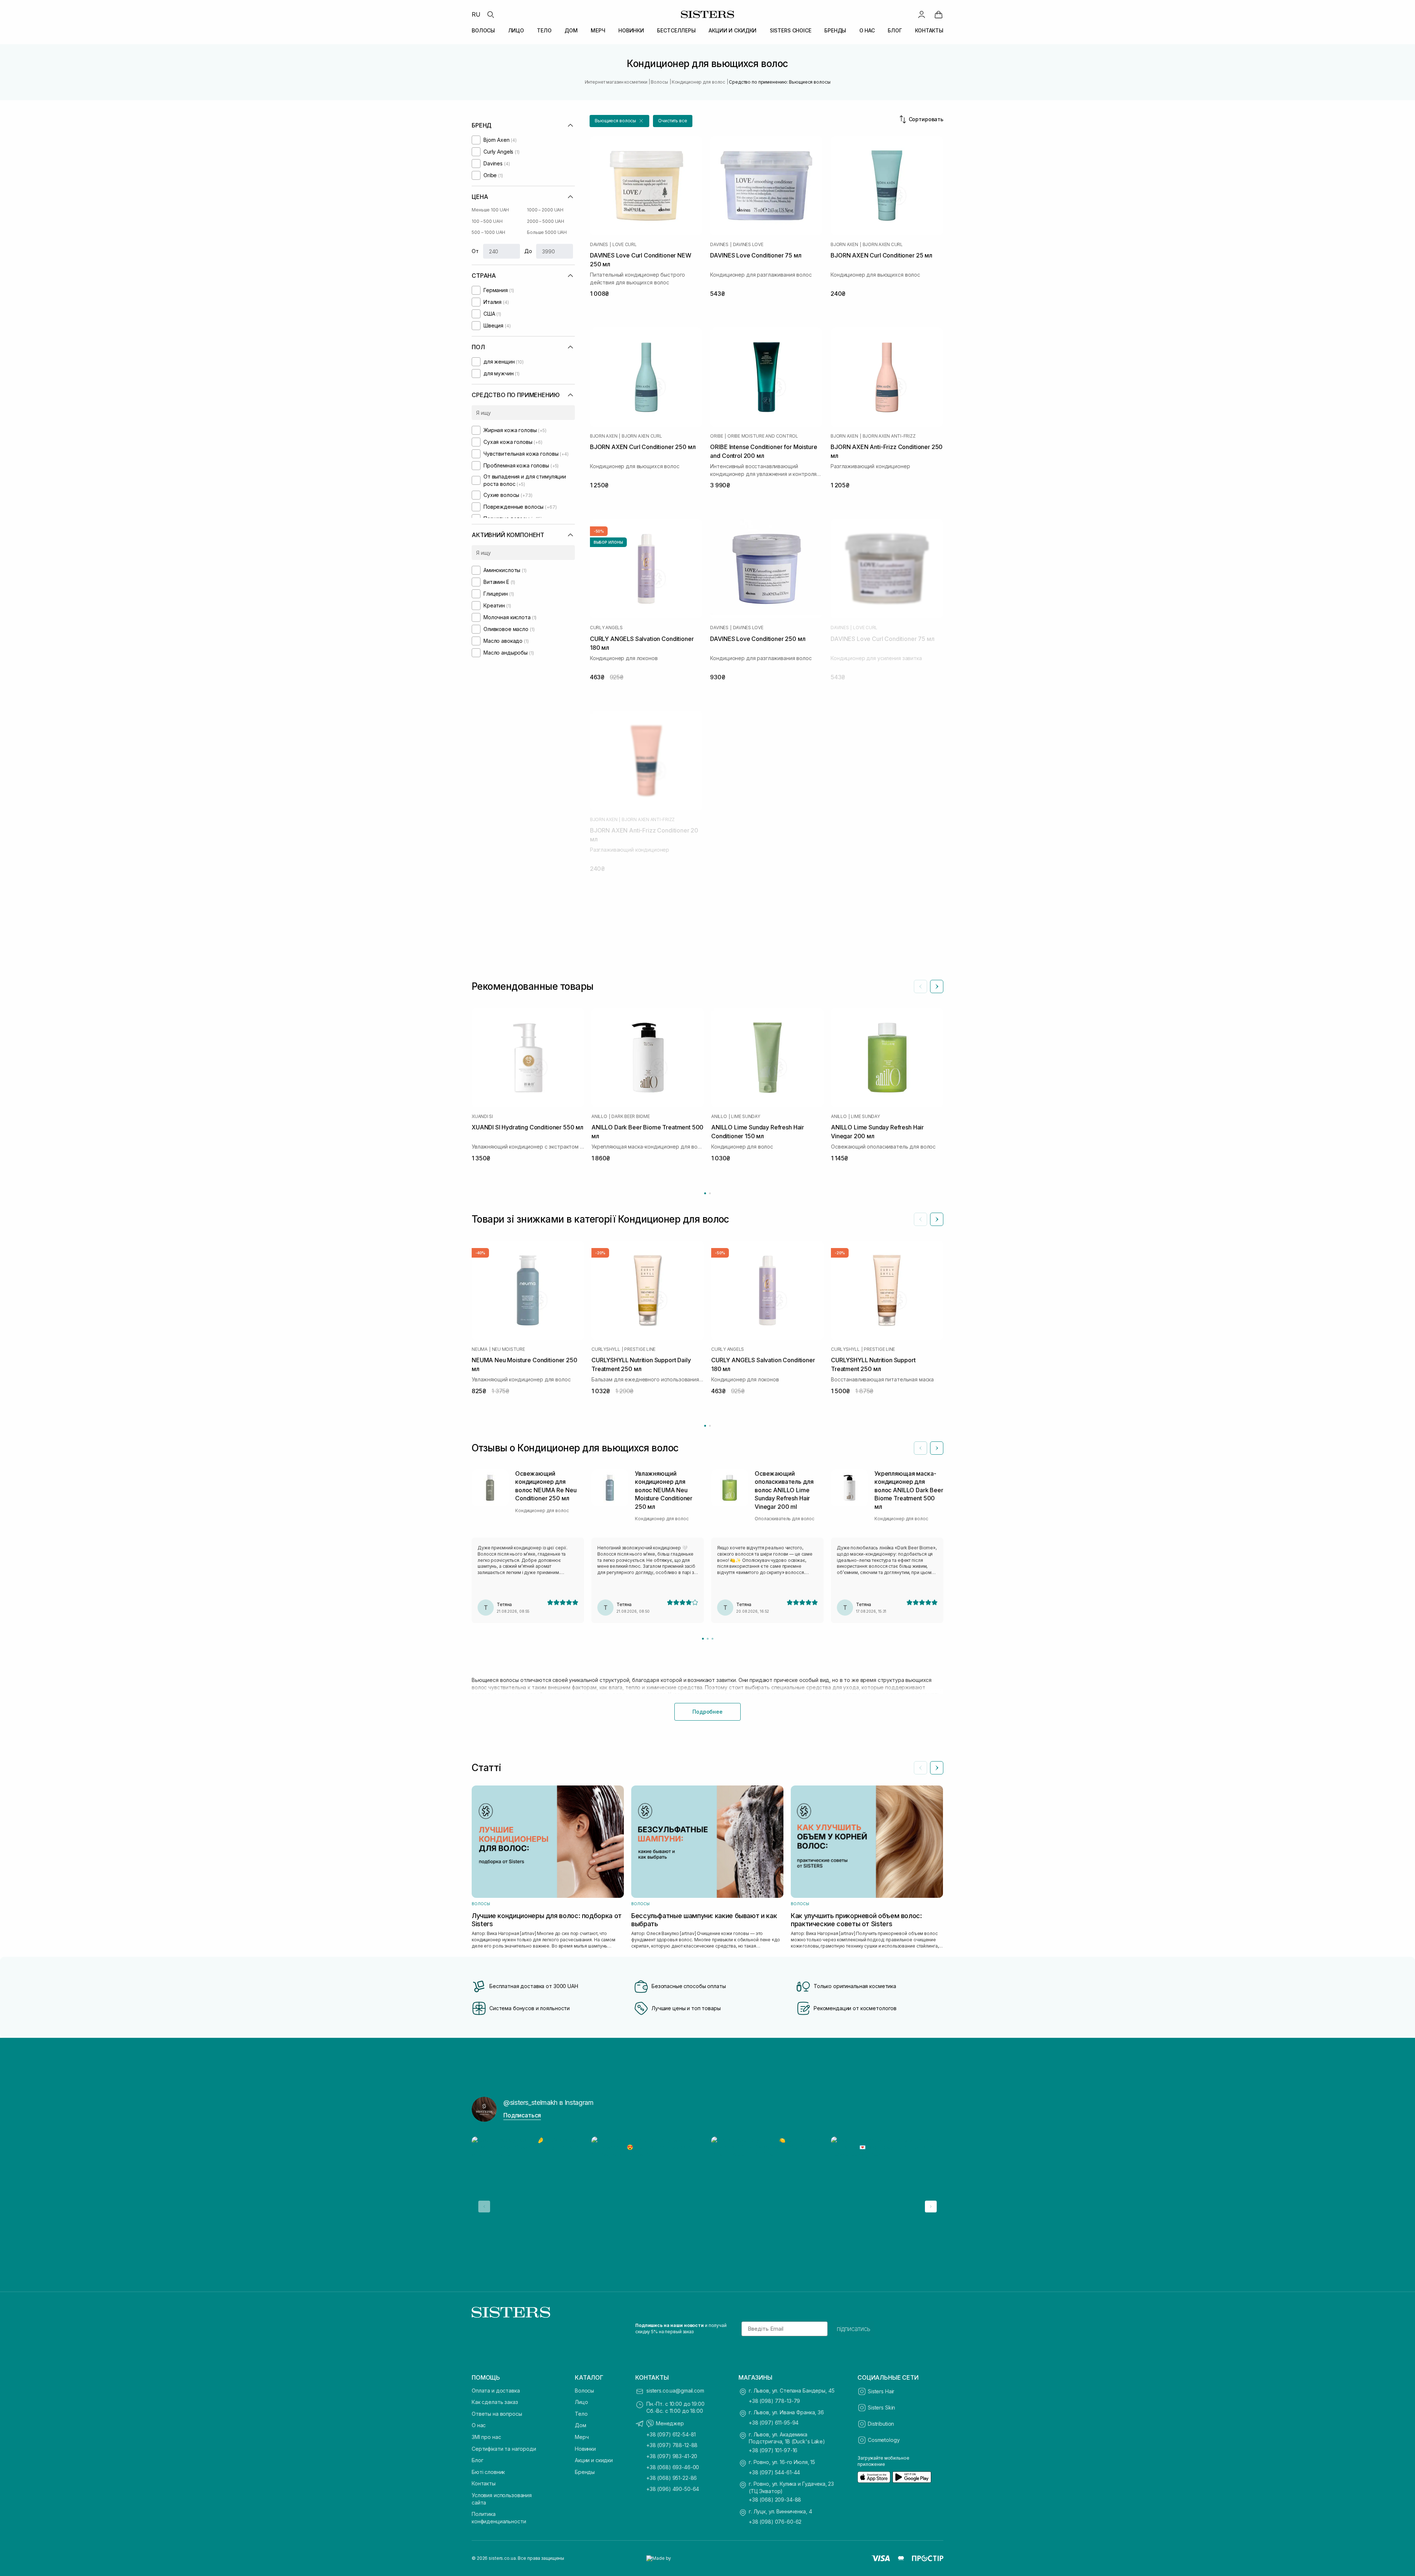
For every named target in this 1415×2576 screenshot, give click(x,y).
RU (476, 14)
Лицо (581, 2402)
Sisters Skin (881, 2407)
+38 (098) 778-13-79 (774, 2401)
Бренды (585, 2472)
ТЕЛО (544, 30)
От (475, 251)
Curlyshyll (606, 1349)
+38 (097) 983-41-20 (672, 2456)
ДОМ (571, 30)
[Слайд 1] (703, 1639)
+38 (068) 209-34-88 (775, 2500)
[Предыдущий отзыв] (920, 1448)
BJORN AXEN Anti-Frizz (889, 436)
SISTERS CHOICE (791, 30)
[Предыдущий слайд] (920, 986)
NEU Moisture (509, 1349)
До (528, 251)
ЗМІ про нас (486, 2437)
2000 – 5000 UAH (546, 221)
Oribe (717, 436)
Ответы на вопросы (497, 2414)
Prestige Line (640, 1349)
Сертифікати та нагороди (504, 2449)
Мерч (582, 2437)
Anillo (599, 1117)
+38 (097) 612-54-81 (671, 2434)
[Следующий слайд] (937, 986)
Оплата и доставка (496, 2391)
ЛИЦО (516, 30)
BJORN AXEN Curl (883, 245)
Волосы (584, 2391)
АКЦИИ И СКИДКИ (733, 30)
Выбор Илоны (608, 542)
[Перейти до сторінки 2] (710, 1193)
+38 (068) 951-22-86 (672, 2478)
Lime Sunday (745, 1117)
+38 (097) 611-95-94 (774, 2423)
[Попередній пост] (484, 2207)
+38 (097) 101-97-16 (773, 2450)
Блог (477, 2460)
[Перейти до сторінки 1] (705, 1193)
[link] (939, 14)
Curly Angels (606, 628)
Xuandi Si (482, 1117)
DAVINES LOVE (748, 245)
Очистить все (673, 121)
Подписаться (522, 2115)
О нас (479, 2425)
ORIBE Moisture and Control (763, 436)
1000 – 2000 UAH (545, 210)
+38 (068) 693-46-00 (673, 2467)
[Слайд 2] (708, 1639)
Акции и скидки (594, 2460)
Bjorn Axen (844, 245)
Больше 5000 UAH (547, 232)
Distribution (881, 2424)
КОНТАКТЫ (929, 30)
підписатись (854, 2329)
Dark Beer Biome (630, 1117)
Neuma (480, 1349)
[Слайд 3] (712, 1639)
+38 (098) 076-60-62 (775, 2522)
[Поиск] (490, 14)
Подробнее (707, 1712)
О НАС (867, 30)
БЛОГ (895, 30)
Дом (581, 2425)
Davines (599, 245)
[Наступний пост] (931, 2207)
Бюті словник (488, 2472)
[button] (619, 121)
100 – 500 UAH (487, 221)
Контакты (484, 2483)
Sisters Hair (881, 2391)
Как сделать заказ (495, 2402)
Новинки (585, 2449)
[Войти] (922, 14)
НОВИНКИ (631, 30)
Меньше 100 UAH (490, 210)
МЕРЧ (598, 30)
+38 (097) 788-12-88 (672, 2445)
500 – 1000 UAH (488, 232)
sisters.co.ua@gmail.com (675, 2391)
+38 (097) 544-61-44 (774, 2472)
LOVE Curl (625, 245)
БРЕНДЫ (835, 30)
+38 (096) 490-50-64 (673, 2489)
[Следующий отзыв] (937, 1448)
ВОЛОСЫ (483, 30)
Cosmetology (884, 2440)
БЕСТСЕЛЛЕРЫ (676, 30)
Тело (581, 2414)
